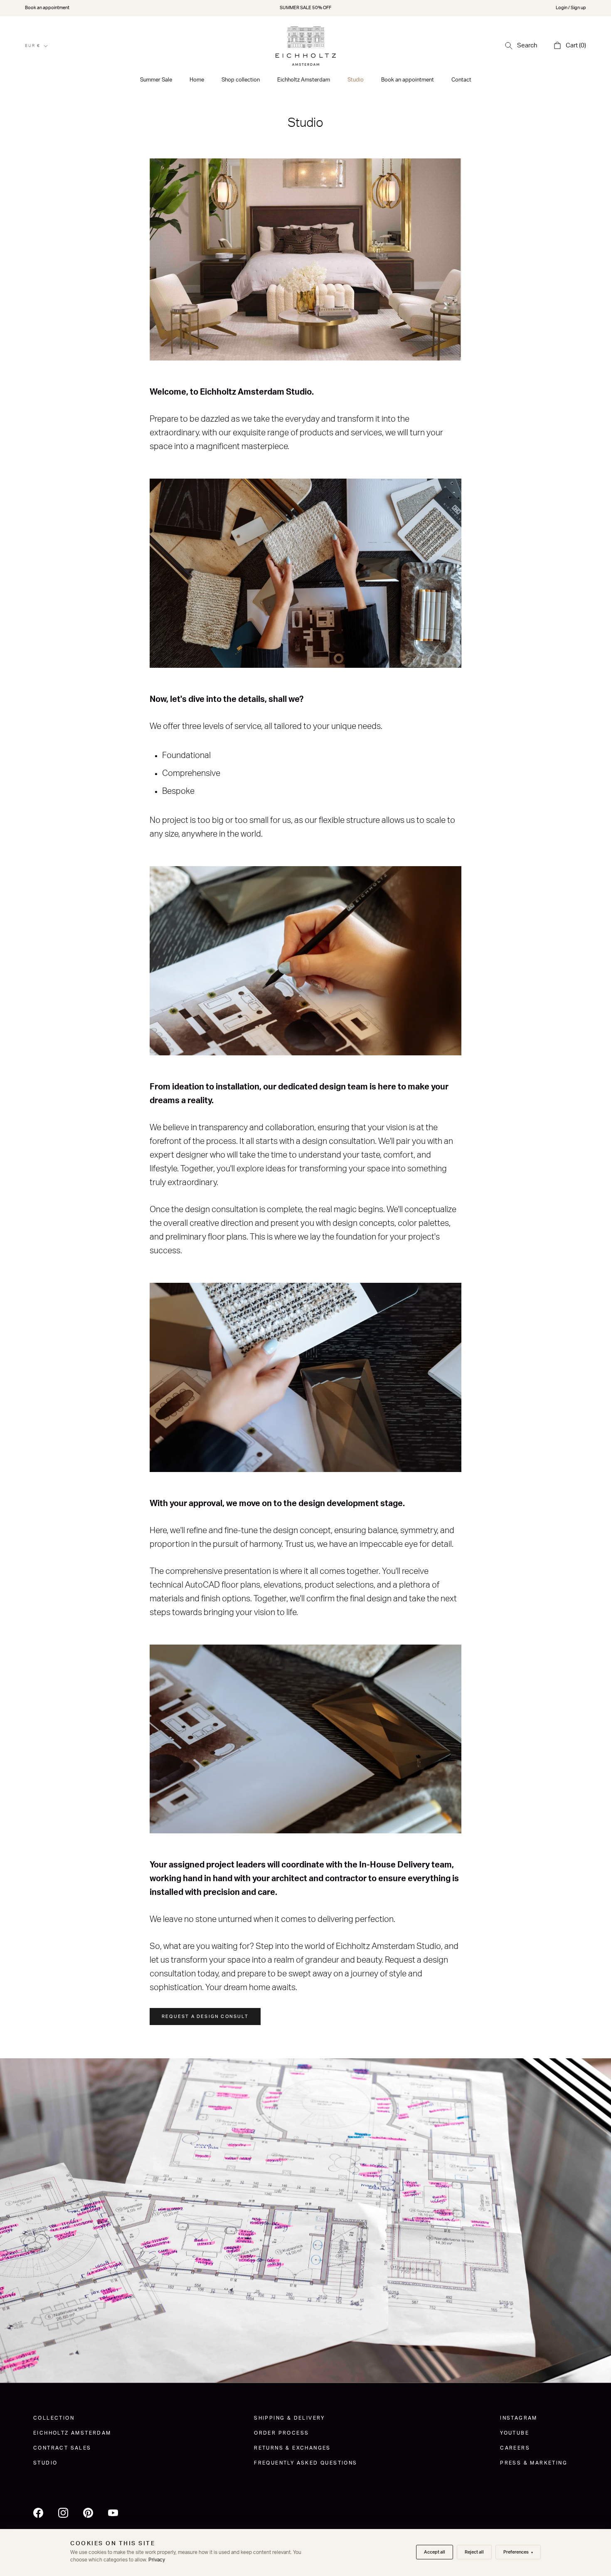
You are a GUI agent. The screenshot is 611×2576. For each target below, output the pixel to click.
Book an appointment (47, 8)
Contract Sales (62, 2448)
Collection (54, 2418)
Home (197, 80)
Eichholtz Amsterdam (304, 80)
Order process (281, 2433)
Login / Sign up (571, 8)
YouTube (515, 2433)
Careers (515, 2448)
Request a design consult (205, 2017)
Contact (461, 80)
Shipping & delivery (289, 2418)
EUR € (33, 46)
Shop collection (241, 80)
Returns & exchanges (292, 2448)
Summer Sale (156, 80)
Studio (356, 80)
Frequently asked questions (305, 2463)
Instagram (519, 2418)
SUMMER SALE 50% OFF (305, 8)
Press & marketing (534, 2463)
